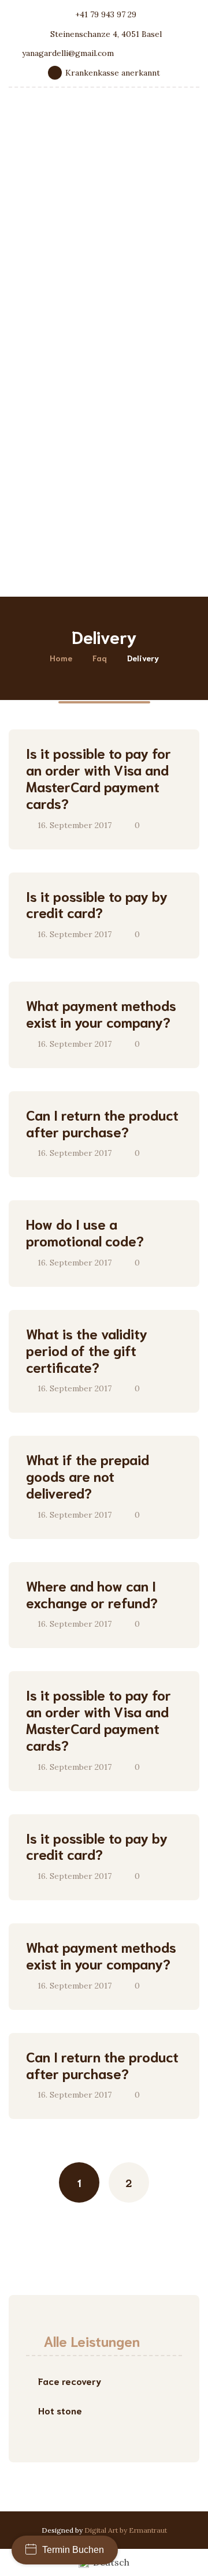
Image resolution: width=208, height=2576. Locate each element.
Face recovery (70, 2381)
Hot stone (60, 2410)
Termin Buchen (73, 2550)
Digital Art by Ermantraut (126, 2530)
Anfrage (50, 566)
